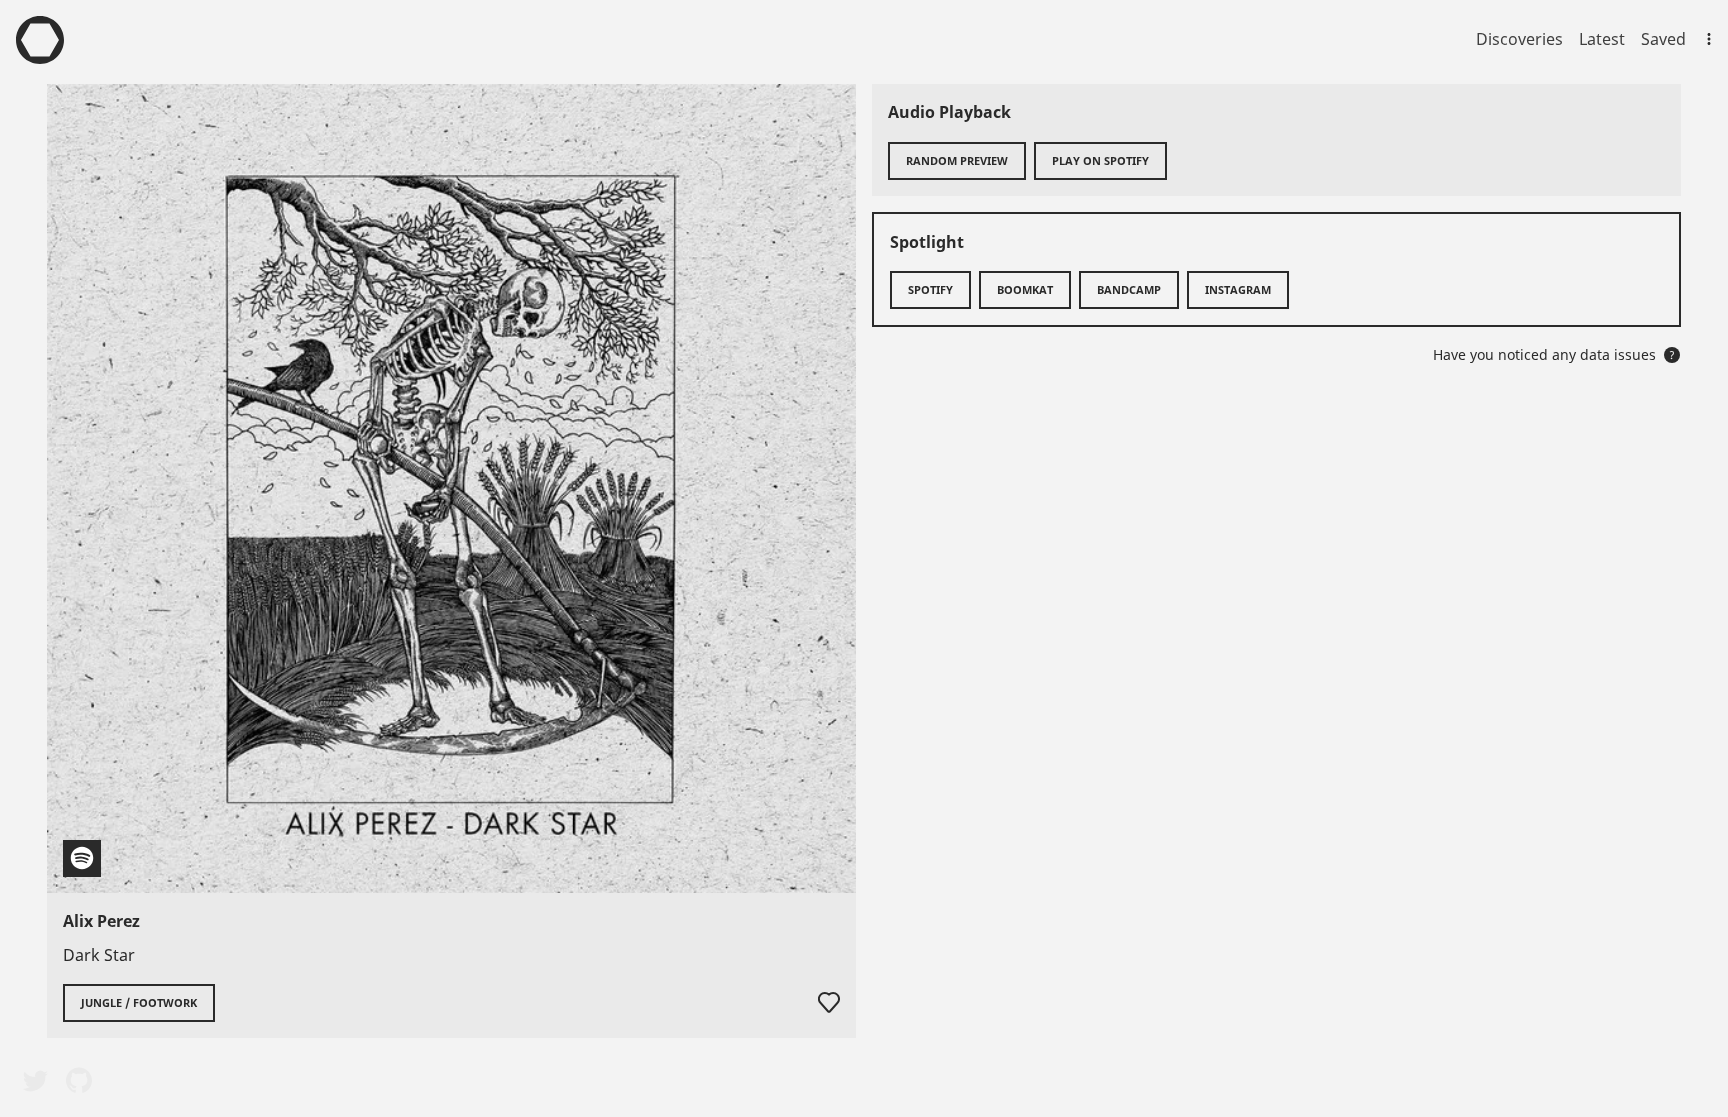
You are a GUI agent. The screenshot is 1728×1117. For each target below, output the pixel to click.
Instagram (1238, 289)
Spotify (930, 289)
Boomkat (1025, 289)
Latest (1602, 39)
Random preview (957, 160)
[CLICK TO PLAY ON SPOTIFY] (451, 488)
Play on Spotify (1100, 160)
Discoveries (1519, 39)
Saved (1663, 39)
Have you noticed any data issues (1554, 354)
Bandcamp (1129, 289)
